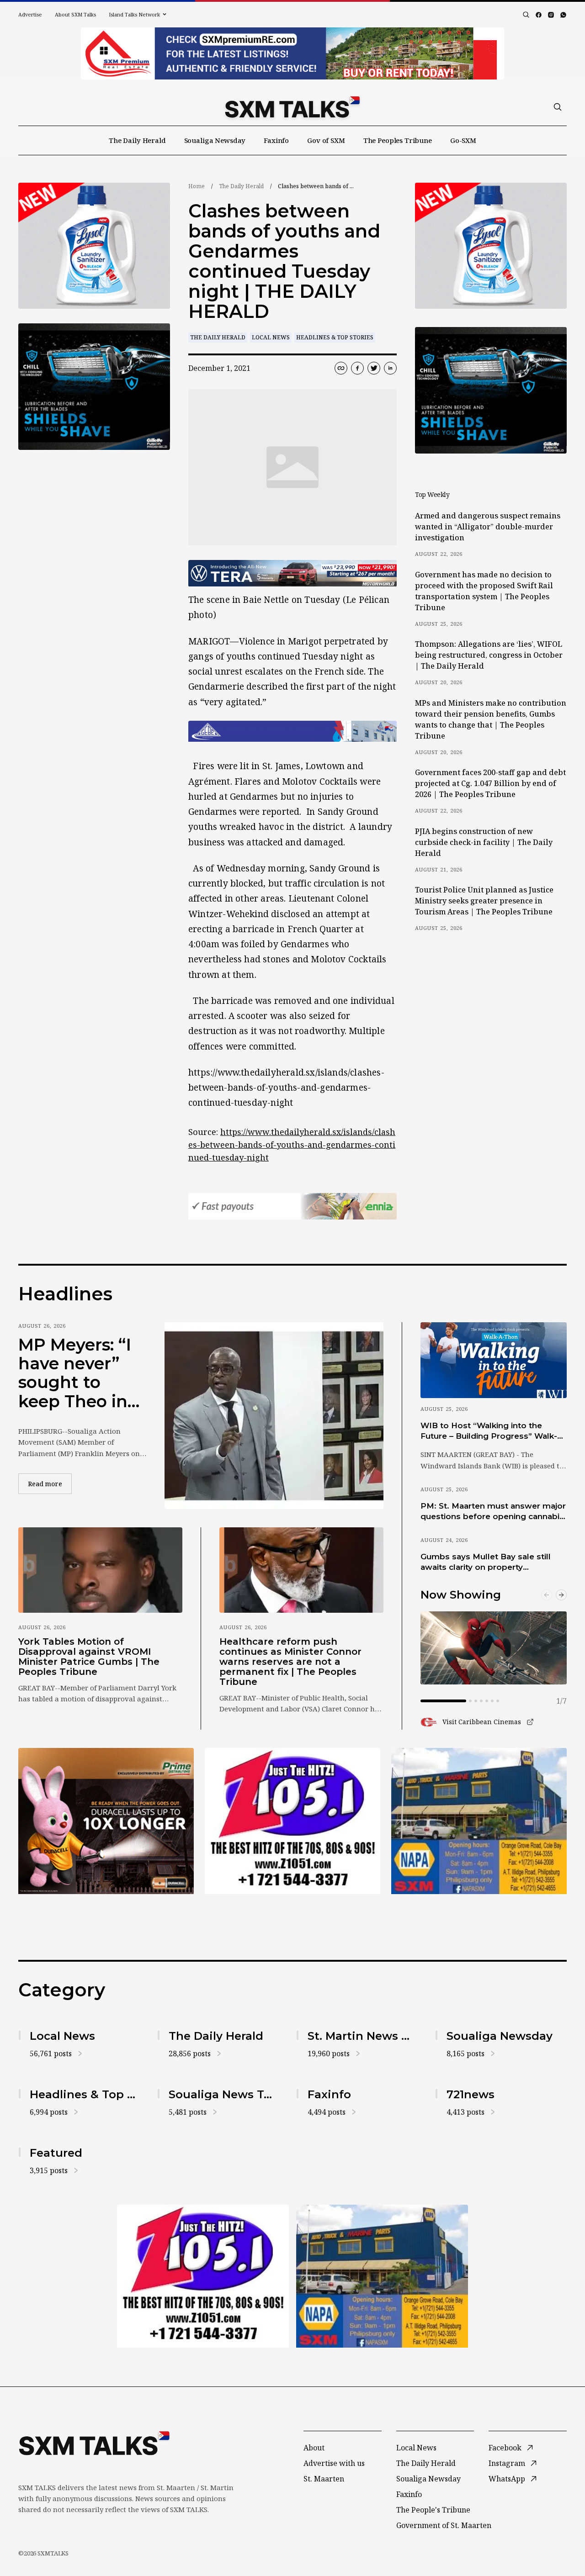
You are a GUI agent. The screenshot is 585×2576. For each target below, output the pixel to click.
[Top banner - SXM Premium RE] (292, 53)
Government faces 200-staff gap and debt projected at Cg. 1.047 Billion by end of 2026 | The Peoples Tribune (490, 783)
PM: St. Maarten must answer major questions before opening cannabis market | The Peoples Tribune (493, 1512)
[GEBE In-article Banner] (292, 731)
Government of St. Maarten (444, 2525)
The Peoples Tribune (398, 140)
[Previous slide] (547, 1595)
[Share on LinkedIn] (390, 368)
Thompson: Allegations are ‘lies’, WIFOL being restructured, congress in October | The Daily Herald (489, 655)
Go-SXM (463, 140)
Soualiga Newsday (215, 140)
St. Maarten (324, 2479)
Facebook (505, 2448)
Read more (50, 1483)
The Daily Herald (137, 140)
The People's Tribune (433, 2510)
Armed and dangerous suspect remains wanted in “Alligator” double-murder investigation (488, 527)
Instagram (507, 2463)
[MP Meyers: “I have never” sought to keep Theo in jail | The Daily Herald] (274, 1416)
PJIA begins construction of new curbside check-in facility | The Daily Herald (484, 842)
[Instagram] (551, 15)
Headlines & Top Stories (335, 337)
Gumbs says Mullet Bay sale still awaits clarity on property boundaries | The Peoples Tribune (489, 1562)
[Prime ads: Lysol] (94, 246)
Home (197, 186)
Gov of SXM (326, 140)
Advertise (30, 14)
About (314, 2448)
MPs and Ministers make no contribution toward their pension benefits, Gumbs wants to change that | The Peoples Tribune (491, 719)
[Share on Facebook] (357, 368)
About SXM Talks (75, 14)
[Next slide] (561, 1595)
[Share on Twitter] (374, 368)
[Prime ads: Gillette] (94, 387)
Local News (271, 337)
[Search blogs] (526, 15)
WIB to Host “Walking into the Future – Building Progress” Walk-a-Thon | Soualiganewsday (493, 1431)
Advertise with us (334, 2463)
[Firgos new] (479, 1822)
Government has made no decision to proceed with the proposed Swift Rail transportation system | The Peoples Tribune (484, 591)
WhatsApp (507, 2479)
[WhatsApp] (563, 15)
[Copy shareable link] (341, 368)
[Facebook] (539, 15)
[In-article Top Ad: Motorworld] (292, 573)
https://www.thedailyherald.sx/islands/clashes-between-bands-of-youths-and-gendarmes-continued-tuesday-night (292, 1145)
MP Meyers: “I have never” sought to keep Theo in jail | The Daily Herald (77, 1373)
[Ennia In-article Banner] (292, 1206)
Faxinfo (276, 140)
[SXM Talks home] (292, 107)
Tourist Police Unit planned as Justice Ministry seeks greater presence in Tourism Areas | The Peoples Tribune (484, 901)
